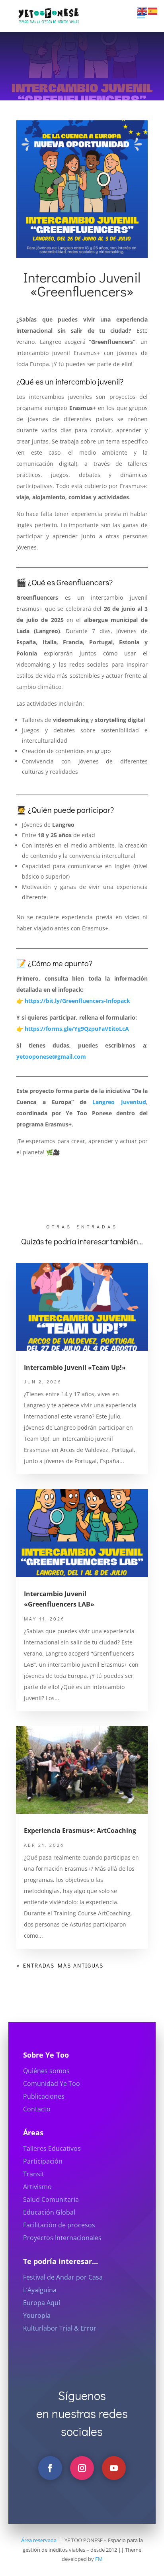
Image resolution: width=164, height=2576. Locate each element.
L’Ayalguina (40, 2290)
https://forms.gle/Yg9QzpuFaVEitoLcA (77, 1029)
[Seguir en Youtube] (114, 2468)
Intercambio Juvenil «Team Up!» (75, 1367)
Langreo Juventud (119, 1102)
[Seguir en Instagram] (82, 2468)
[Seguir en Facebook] (50, 2468)
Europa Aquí (42, 2303)
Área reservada (39, 2540)
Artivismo (37, 2187)
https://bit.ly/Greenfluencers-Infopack (77, 1001)
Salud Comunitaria (51, 2199)
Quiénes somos (46, 2071)
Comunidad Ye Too (52, 2084)
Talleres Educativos (52, 2148)
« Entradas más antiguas (60, 1965)
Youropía (37, 2315)
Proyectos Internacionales (62, 2238)
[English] (143, 11)
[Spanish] (153, 11)
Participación (43, 2161)
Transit (34, 2174)
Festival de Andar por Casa (63, 2277)
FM (99, 2559)
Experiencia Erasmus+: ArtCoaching (80, 1830)
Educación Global (49, 2212)
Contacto (37, 2109)
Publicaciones (44, 2096)
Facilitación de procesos (59, 2225)
